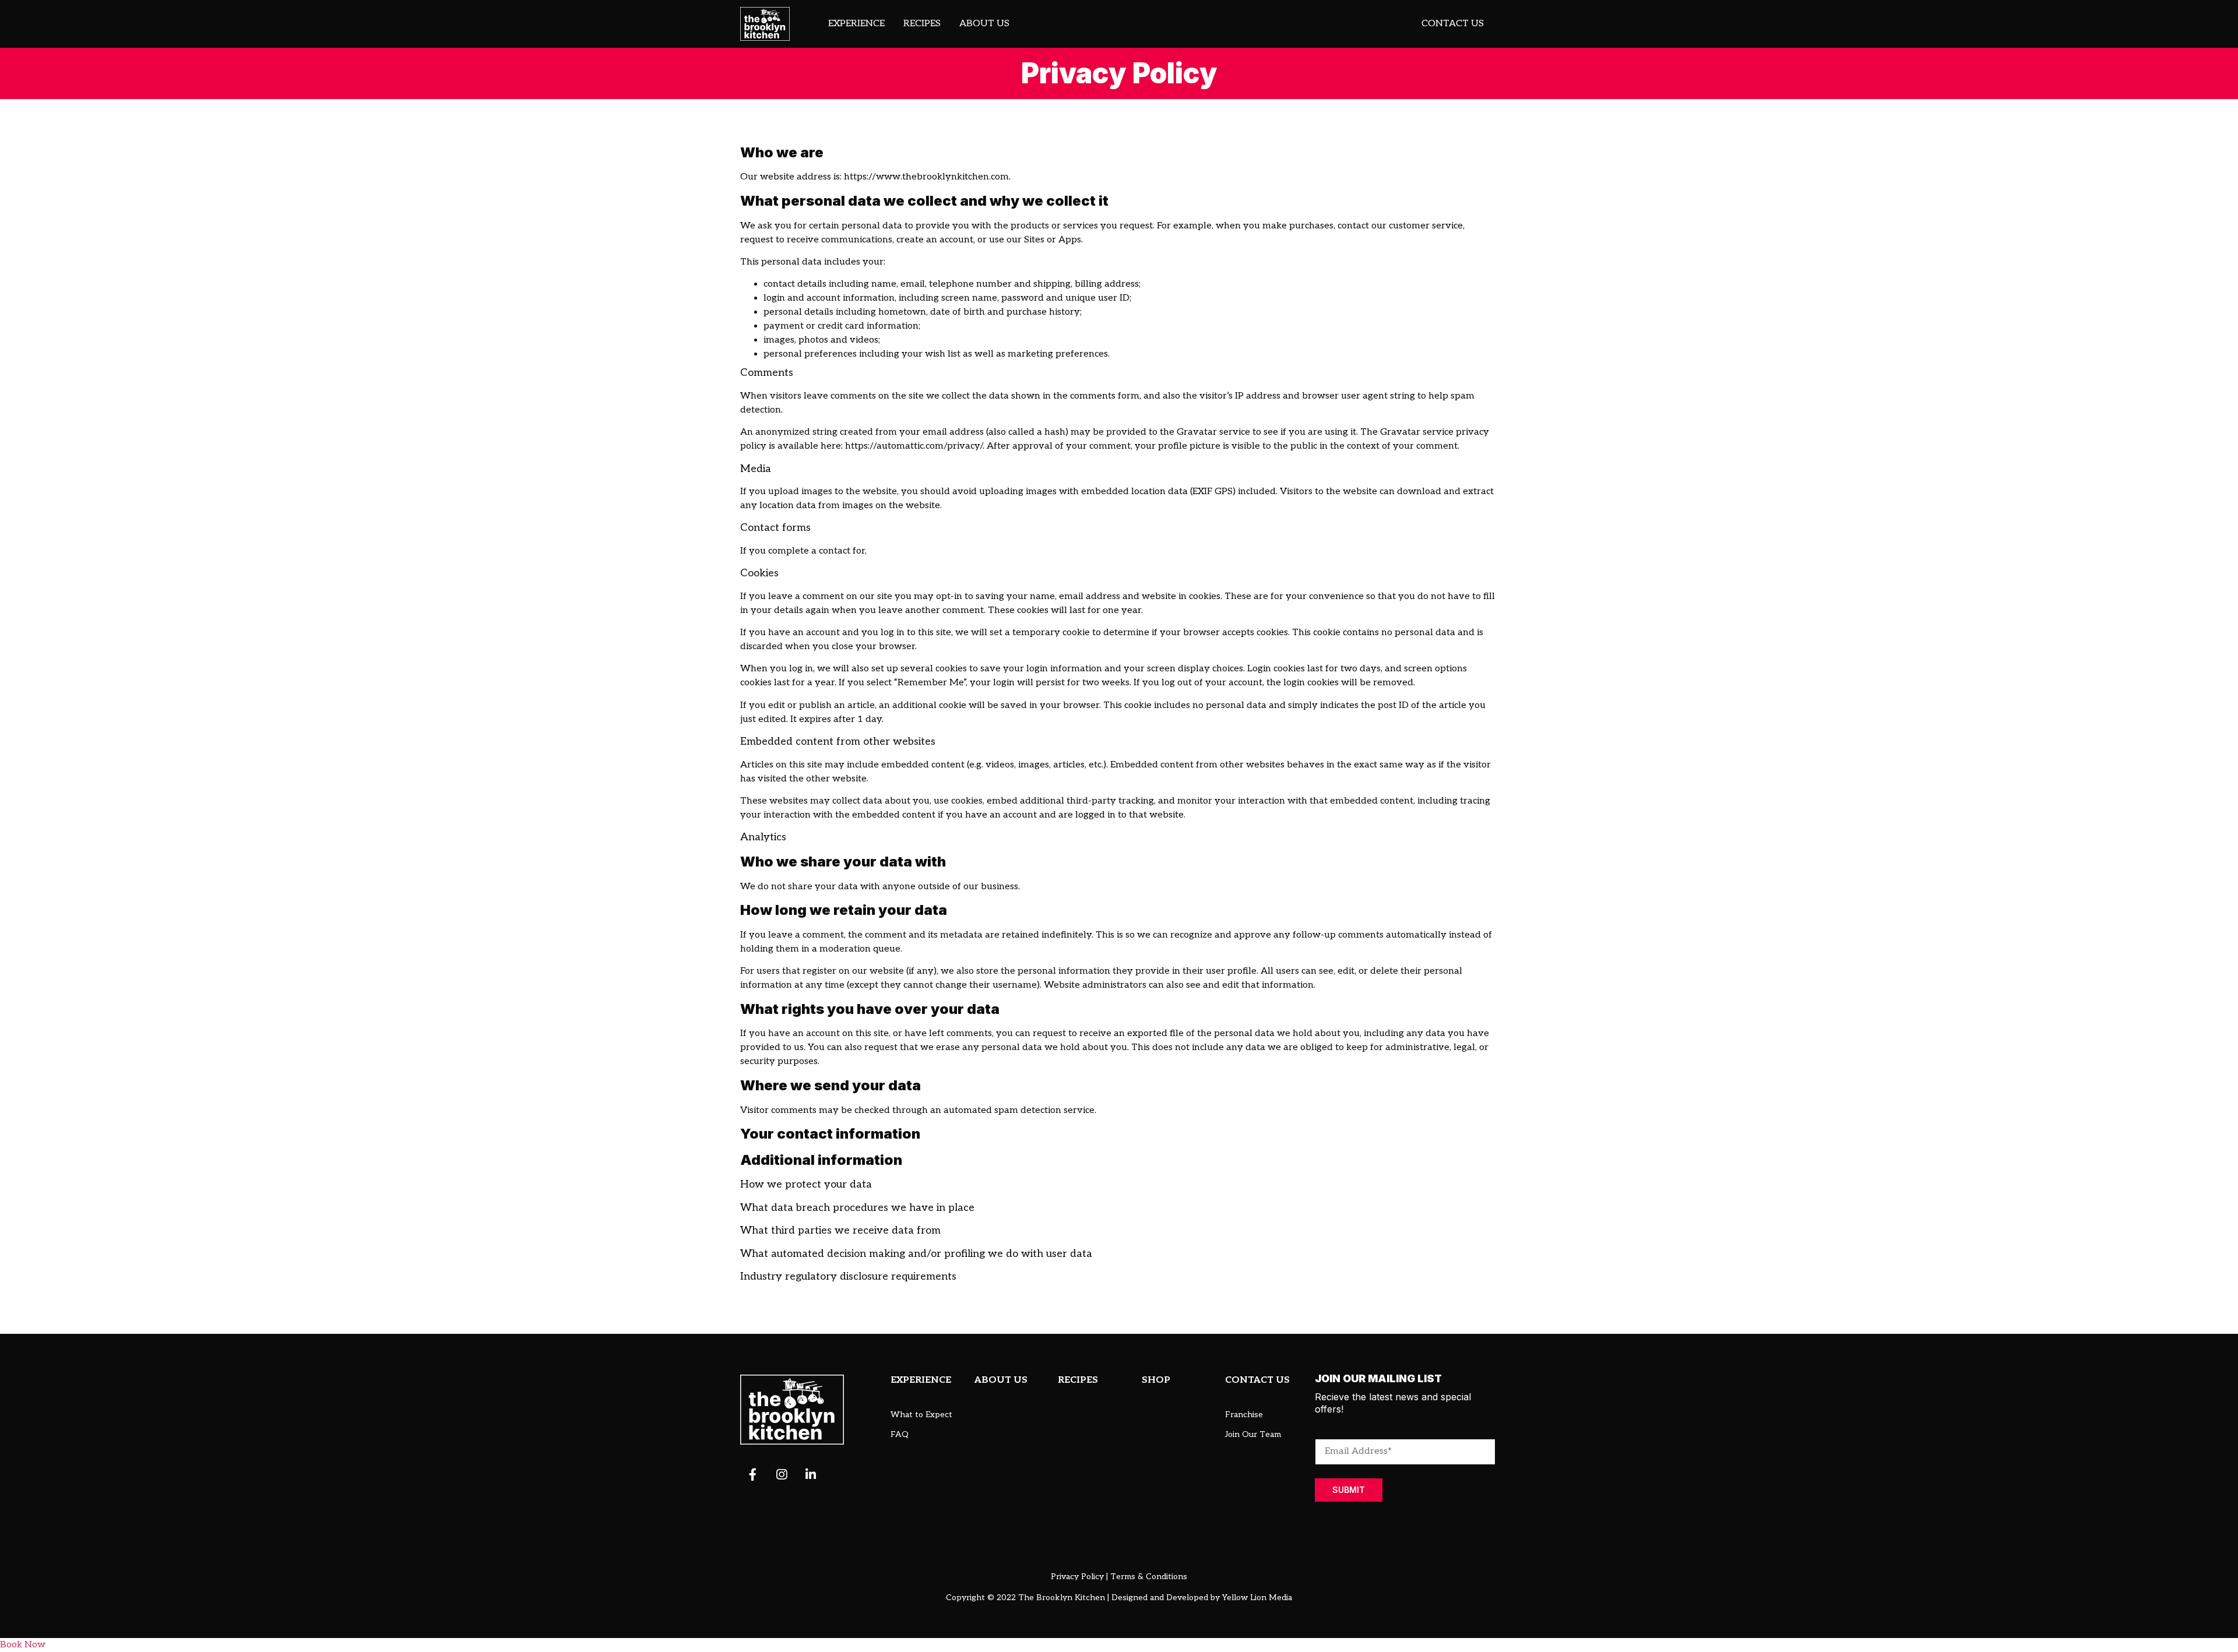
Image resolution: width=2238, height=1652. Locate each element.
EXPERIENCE (921, 1380)
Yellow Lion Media (1257, 1598)
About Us (984, 24)
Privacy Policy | (1079, 1577)
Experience (856, 24)
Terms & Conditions (1149, 1577)
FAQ (900, 1434)
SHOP (1156, 1380)
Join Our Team (1253, 1434)
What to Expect (921, 1415)
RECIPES (1078, 1380)
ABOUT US (1001, 1380)
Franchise (1244, 1415)
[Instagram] (782, 1474)
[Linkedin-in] (811, 1474)
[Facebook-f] (752, 1474)
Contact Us (1453, 24)
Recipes (922, 24)
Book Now (23, 1645)
